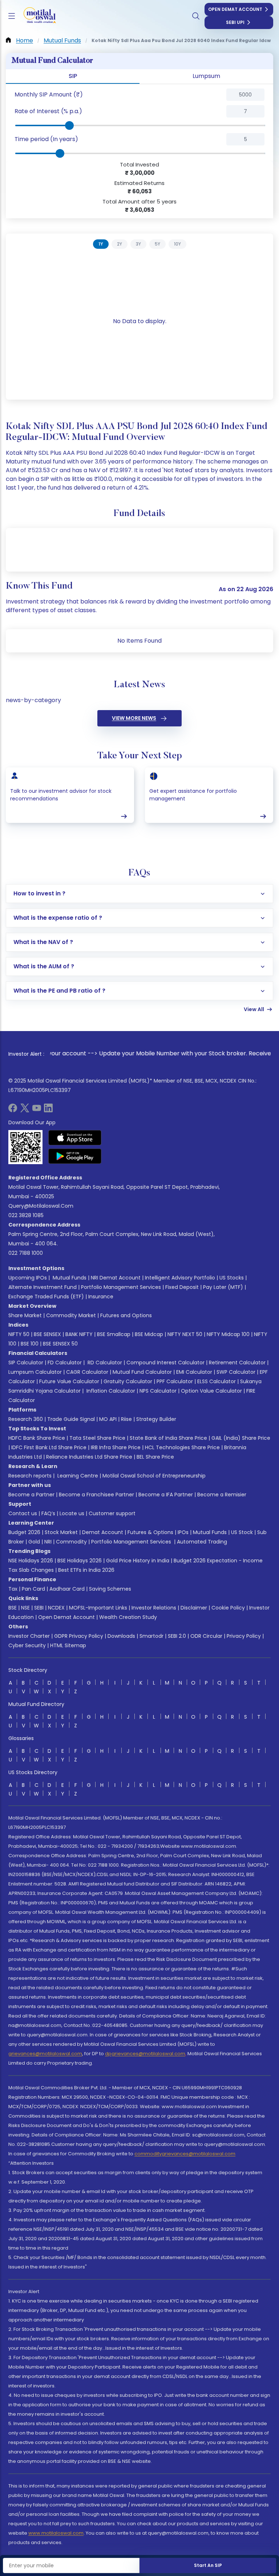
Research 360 (26, 1419)
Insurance (101, 1297)
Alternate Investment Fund (43, 1287)
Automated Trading (202, 1542)
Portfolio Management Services (121, 1287)
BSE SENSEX (47, 1334)
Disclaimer (194, 1608)
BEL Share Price (155, 1457)
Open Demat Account (235, 9)
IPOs (183, 1532)
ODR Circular (206, 1636)
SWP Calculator (236, 1372)
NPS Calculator (158, 1391)
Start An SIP (208, 2565)
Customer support (112, 1513)
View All (254, 1009)
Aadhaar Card (67, 1589)
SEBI (39, 1608)
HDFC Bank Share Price (37, 1438)
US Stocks (232, 1278)
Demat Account (103, 1532)
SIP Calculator (26, 1363)
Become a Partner (31, 1495)
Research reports (30, 1476)
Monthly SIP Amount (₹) (49, 94)
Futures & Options (150, 1532)
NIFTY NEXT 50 (185, 1334)
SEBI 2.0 (177, 1636)
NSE (25, 1608)
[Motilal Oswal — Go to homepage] (36, 16)
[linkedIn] (48, 1110)
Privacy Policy (244, 1636)
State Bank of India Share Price (168, 1438)
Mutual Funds (70, 1278)
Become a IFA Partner (166, 1495)
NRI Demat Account (116, 1278)
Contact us (23, 1513)
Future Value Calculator (69, 1381)
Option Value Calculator (211, 1391)
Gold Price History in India (138, 1561)
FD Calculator (65, 1363)
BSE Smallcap (114, 1334)
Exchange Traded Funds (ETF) (46, 1297)
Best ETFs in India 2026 (86, 1570)
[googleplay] (75, 1156)
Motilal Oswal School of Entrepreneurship (154, 1476)
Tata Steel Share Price (97, 1438)
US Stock (242, 1532)
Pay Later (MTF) (223, 1287)
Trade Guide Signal (71, 1419)
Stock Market (61, 1532)
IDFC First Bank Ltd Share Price (49, 1447)
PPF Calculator (175, 1381)
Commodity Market (71, 1315)
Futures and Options (126, 1315)
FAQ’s (48, 1513)
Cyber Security (27, 1645)
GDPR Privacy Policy (79, 1636)
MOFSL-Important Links (98, 1608)
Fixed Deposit (182, 1287)
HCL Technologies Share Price (182, 1447)
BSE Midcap (149, 1334)
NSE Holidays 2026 (31, 1561)
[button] (87, 95)
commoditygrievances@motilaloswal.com (185, 2154)
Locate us (72, 1513)
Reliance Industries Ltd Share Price (89, 1457)
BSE (13, 1608)
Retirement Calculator (237, 1363)
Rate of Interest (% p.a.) (48, 111)
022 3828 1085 (26, 1215)
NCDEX (56, 1608)
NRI (48, 1542)
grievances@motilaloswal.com (45, 2054)
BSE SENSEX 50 (60, 1344)
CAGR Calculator (87, 1372)
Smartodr (151, 1636)
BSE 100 (30, 1344)
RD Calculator (104, 1363)
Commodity (71, 1542)
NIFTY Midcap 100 (228, 1334)
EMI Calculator (194, 1372)
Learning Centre (77, 1476)
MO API (108, 1419)
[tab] (101, 244)
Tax (13, 1589)
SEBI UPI (235, 22)
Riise (126, 1419)
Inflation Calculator (110, 1391)
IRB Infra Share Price (116, 1447)
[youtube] (37, 1110)
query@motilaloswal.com (41, 1206)
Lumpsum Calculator (35, 1372)
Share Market (25, 1315)
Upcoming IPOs (28, 1278)
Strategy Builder (156, 1419)
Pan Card (33, 1589)
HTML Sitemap (68, 1645)
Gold (34, 1542)
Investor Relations (154, 1608)
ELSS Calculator (217, 1381)
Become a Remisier (222, 1495)
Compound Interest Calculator (165, 1363)
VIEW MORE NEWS (134, 718)
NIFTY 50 (19, 1334)
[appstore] (75, 1138)
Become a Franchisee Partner (96, 1495)
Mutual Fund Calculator (142, 1372)
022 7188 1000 (26, 1253)
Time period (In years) (46, 139)
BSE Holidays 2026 (80, 1561)
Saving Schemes (110, 1589)
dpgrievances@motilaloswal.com (145, 2054)
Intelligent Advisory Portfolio (180, 1278)
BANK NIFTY (79, 1334)
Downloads (121, 1636)
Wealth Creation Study (128, 1617)
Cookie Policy (228, 1608)
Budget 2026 (24, 1532)
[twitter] (25, 1110)
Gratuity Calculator (128, 1381)
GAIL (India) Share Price (241, 1438)
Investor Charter (29, 1636)
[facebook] (13, 1110)
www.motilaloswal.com (56, 2533)
